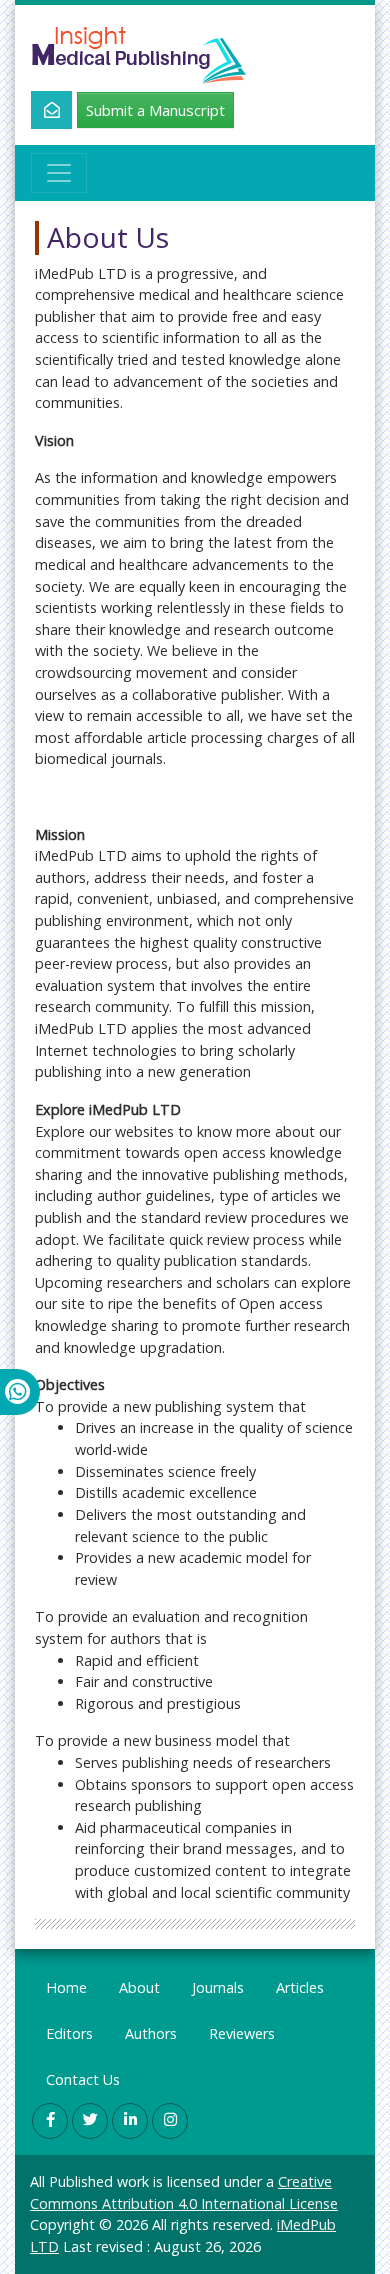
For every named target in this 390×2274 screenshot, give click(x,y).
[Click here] (40, 110)
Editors (69, 2033)
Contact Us (83, 2079)
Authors (151, 2033)
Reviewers (242, 2033)
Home (66, 1987)
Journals (218, 1987)
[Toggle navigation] (59, 173)
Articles (300, 1987)
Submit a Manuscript (155, 110)
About (139, 1987)
